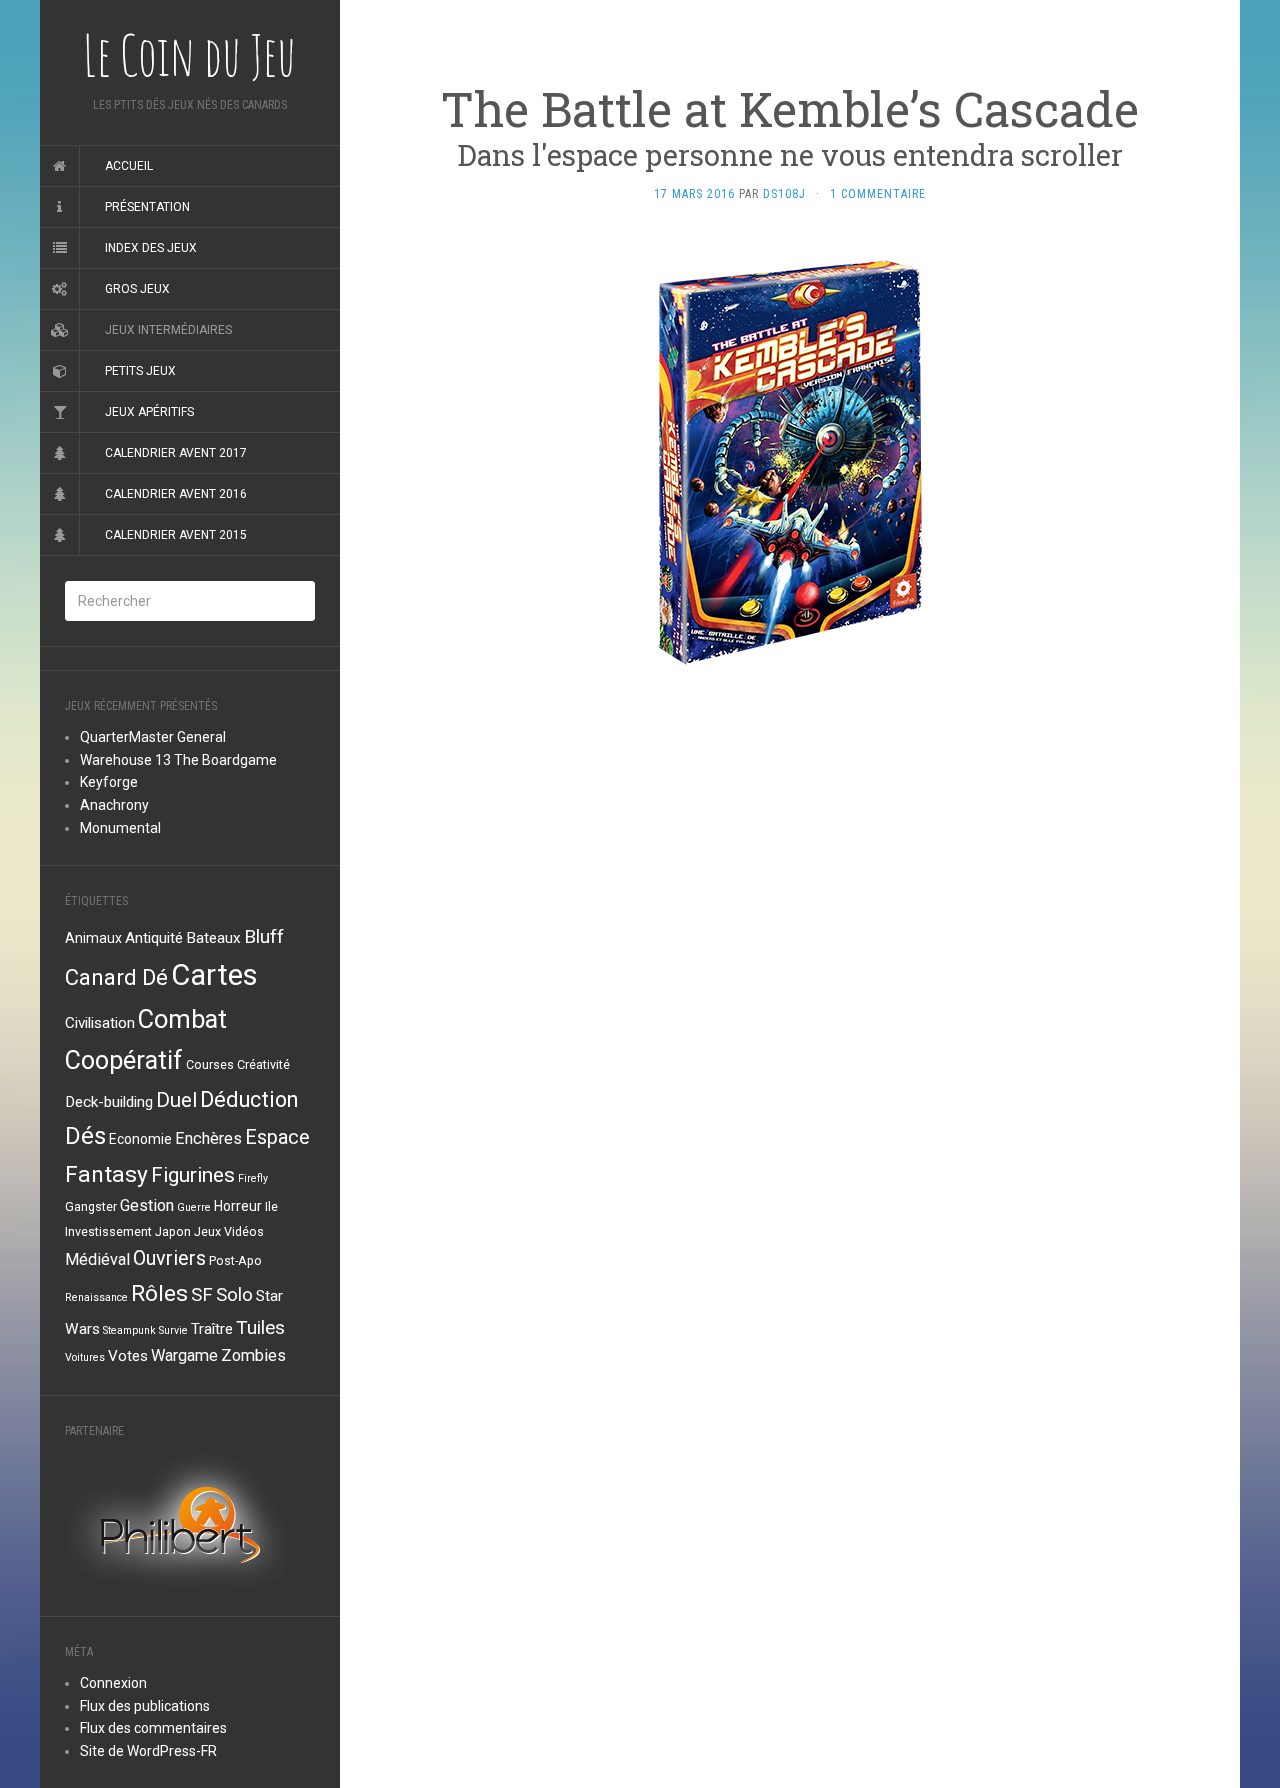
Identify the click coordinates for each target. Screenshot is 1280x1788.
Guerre (194, 1207)
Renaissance (96, 1297)
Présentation (147, 207)
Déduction (249, 1099)
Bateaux (213, 938)
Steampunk (129, 1330)
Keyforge (109, 782)
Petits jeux (140, 371)
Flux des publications (145, 1706)
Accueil (129, 166)
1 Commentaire (878, 194)
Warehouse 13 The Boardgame (178, 760)
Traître (212, 1329)
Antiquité (154, 938)
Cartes (214, 975)
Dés (85, 1136)
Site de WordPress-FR (148, 1751)
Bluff (264, 936)
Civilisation (100, 1023)
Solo (234, 1295)
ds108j (784, 194)
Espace (277, 1137)
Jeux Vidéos (229, 1231)
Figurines (193, 1175)
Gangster (91, 1206)
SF (202, 1295)
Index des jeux (151, 248)
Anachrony (114, 805)
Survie (173, 1330)
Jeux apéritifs (149, 412)
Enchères (208, 1138)
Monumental (120, 828)
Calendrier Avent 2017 (176, 453)
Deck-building (109, 1102)
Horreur (238, 1206)
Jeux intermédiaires (168, 330)
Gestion (147, 1205)
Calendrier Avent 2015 (176, 535)
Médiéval (97, 1259)
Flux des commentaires (153, 1728)
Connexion (113, 1683)
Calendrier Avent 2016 (176, 494)
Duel (176, 1100)
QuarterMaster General (153, 737)
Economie (140, 1139)
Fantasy (106, 1174)
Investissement (108, 1231)
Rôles (159, 1293)
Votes (128, 1356)
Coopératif (124, 1060)
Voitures (85, 1357)
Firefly (253, 1178)
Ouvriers (169, 1258)
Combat (182, 1019)
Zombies (253, 1355)
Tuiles (260, 1327)
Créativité (263, 1064)
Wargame (184, 1355)
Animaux (93, 938)
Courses (210, 1064)
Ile (271, 1206)
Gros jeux (137, 289)
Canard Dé (116, 977)
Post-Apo (235, 1260)
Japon (173, 1231)
